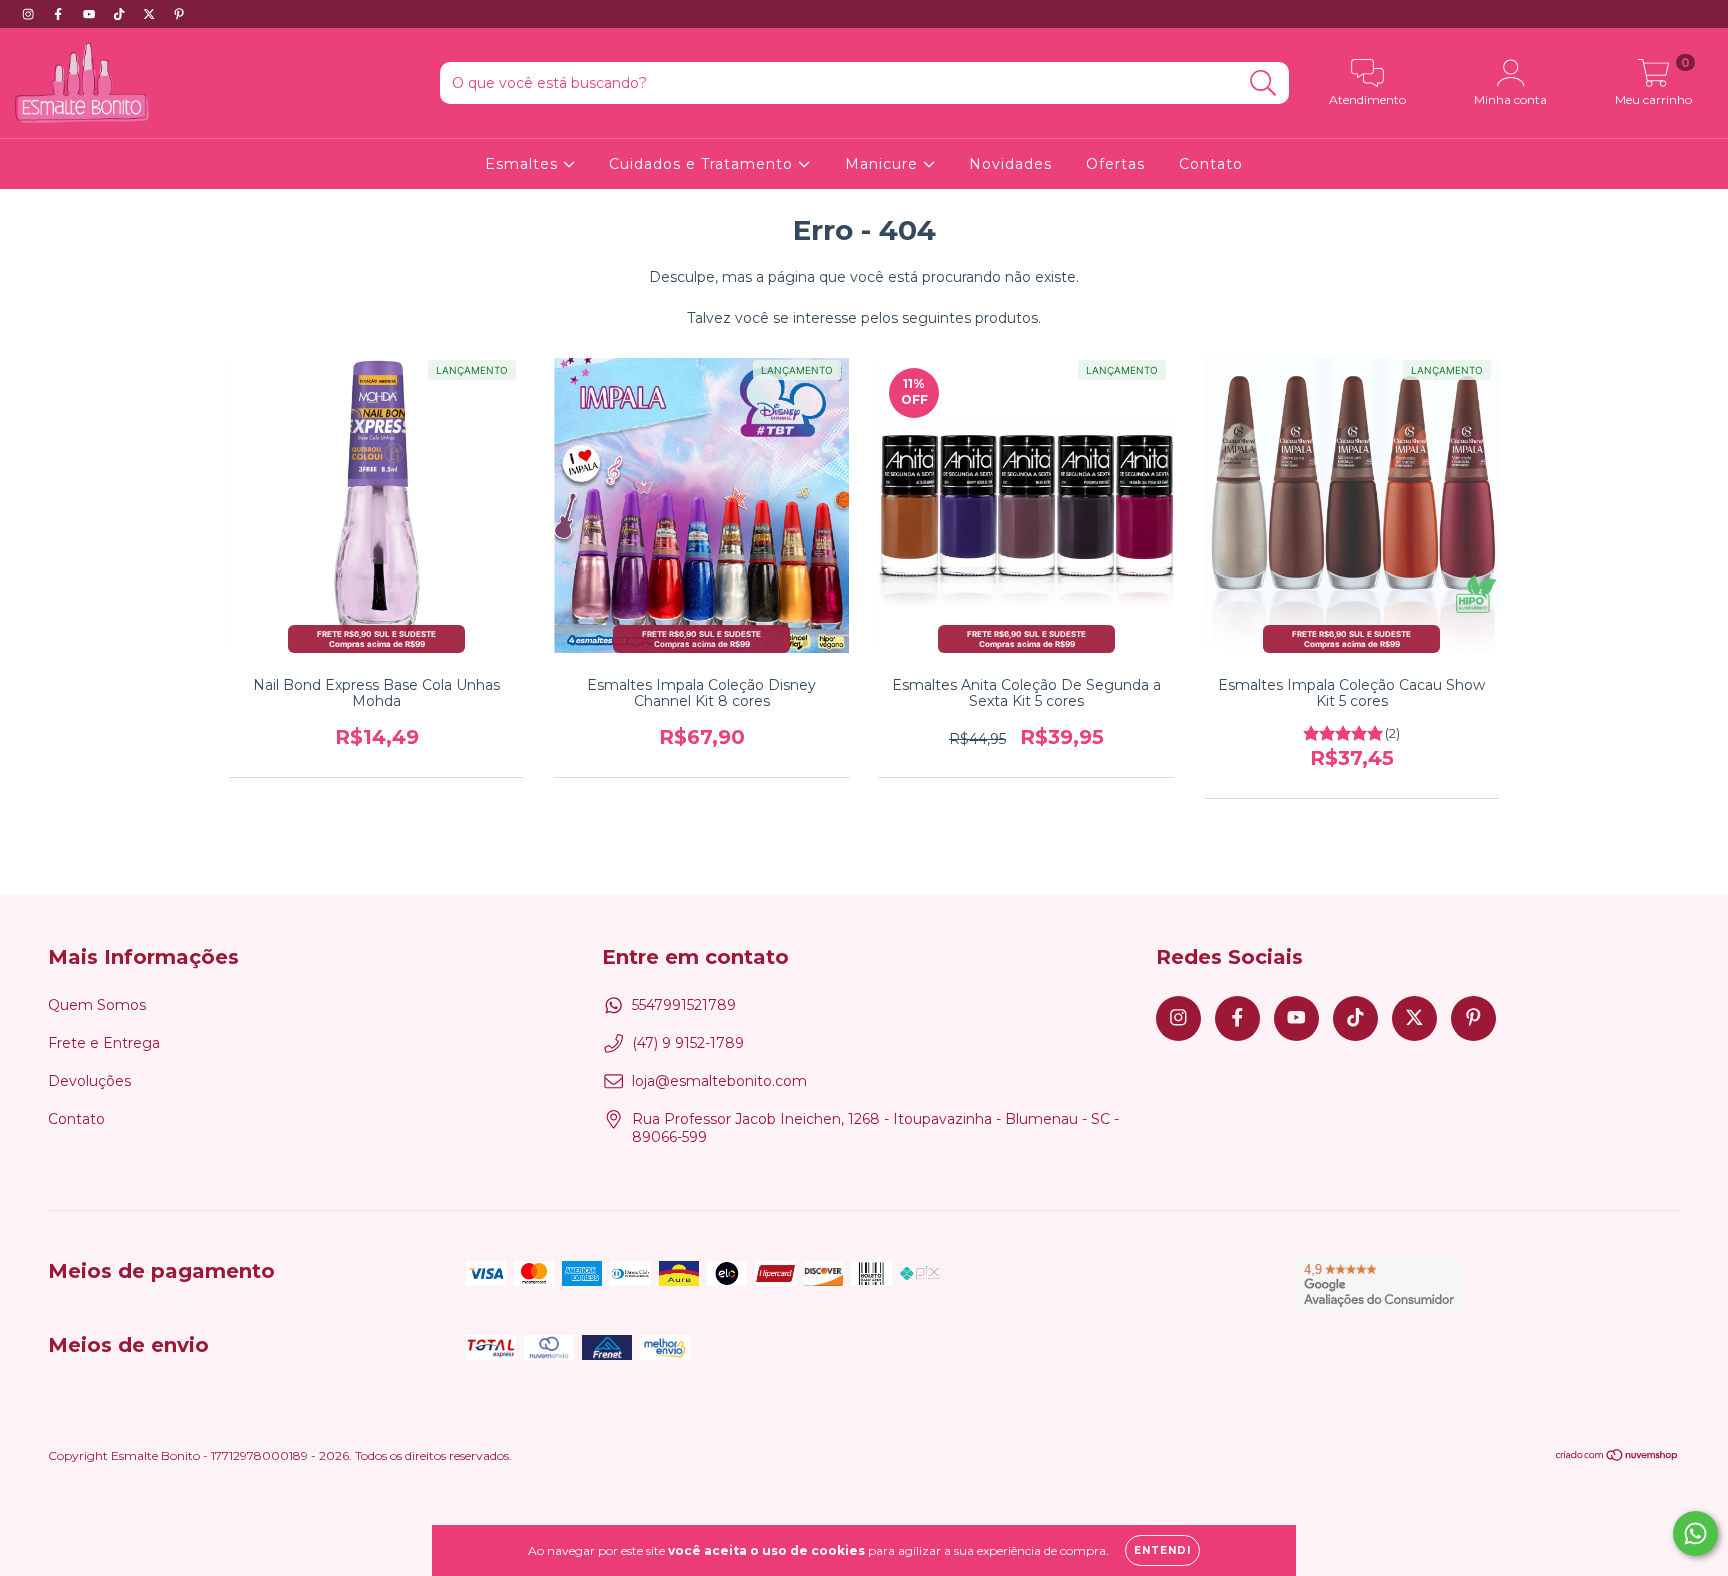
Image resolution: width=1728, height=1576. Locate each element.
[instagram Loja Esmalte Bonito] (30, 14)
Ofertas (1115, 164)
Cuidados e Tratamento (703, 164)
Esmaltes (524, 164)
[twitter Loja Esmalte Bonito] (151, 14)
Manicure (884, 164)
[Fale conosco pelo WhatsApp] (1695, 1533)
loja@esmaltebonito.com (719, 1081)
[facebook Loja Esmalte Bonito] (60, 14)
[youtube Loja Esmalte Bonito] (91, 14)
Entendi (1162, 1550)
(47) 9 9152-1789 (688, 1043)
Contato (1211, 164)
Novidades (1010, 164)
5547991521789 (684, 1005)
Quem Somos (97, 1005)
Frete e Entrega (104, 1043)
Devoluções (89, 1081)
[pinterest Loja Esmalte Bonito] (179, 14)
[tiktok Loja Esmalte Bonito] (121, 14)
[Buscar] (1263, 83)
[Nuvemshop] (1617, 1457)
